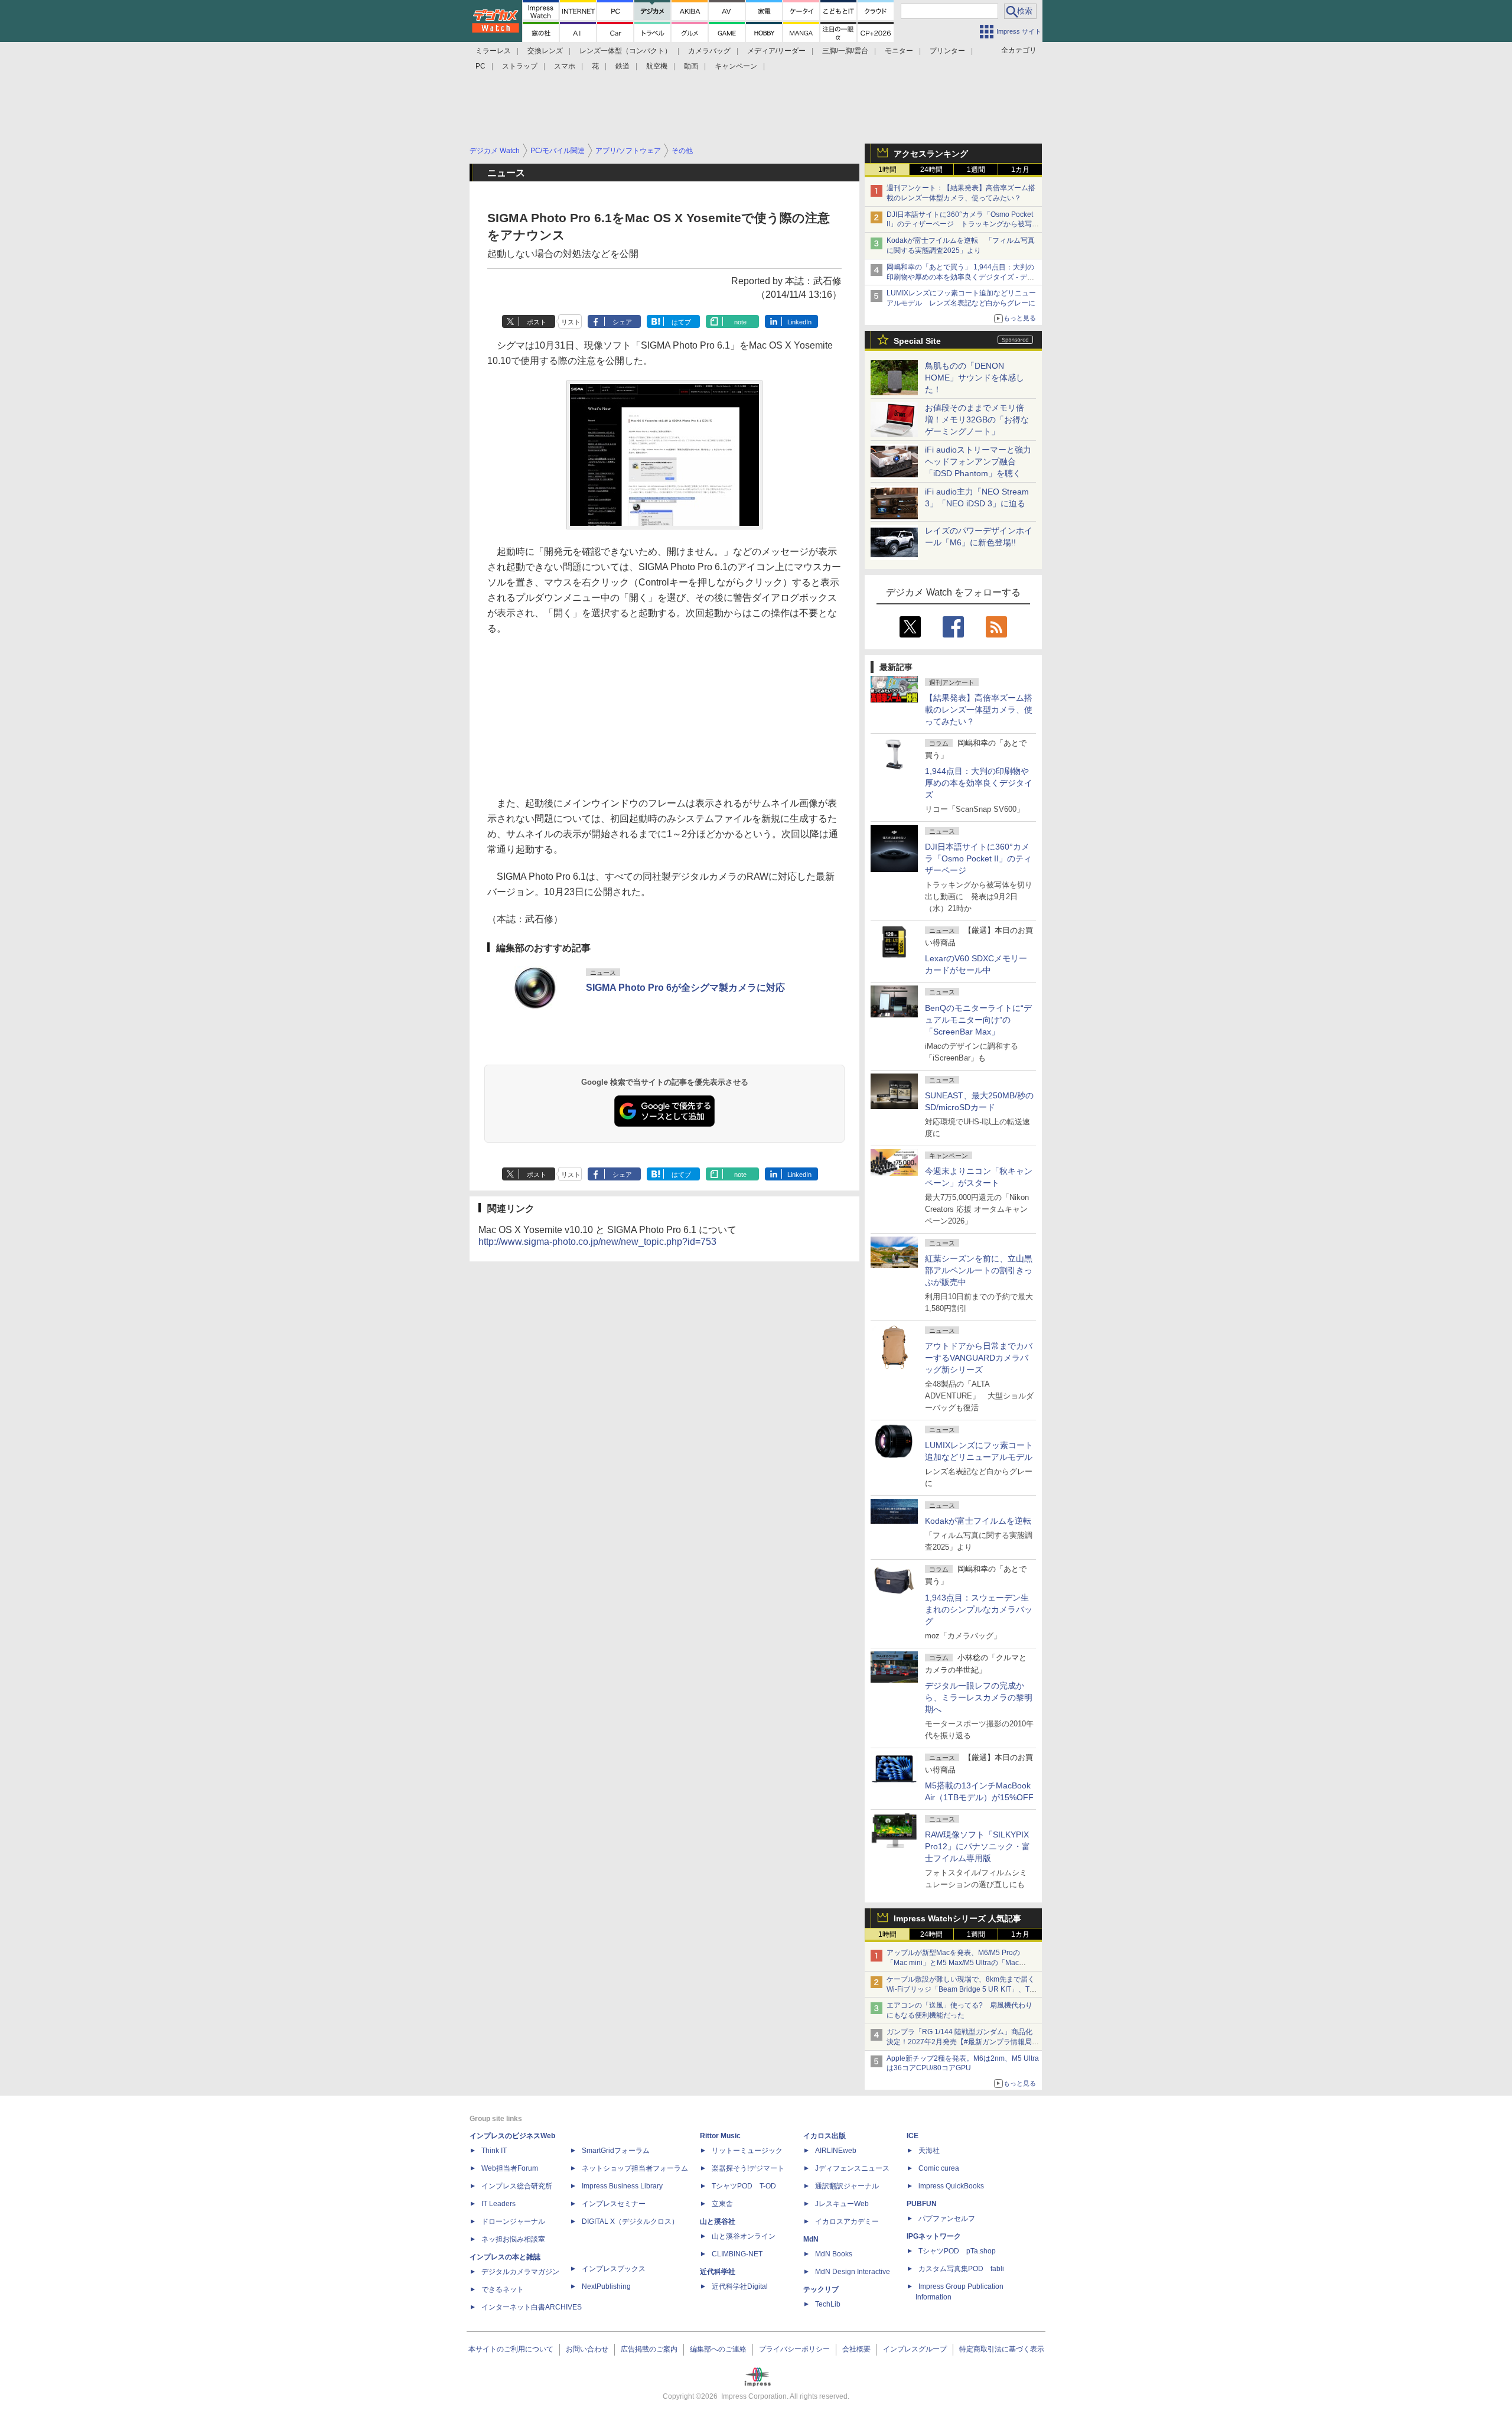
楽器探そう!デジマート (748, 2168)
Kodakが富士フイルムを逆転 (978, 1521)
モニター (899, 51)
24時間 (931, 170)
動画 (691, 66)
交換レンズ (545, 51)
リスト (571, 322)
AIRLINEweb (836, 2151)
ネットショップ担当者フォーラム (635, 2168)
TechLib (828, 2304)
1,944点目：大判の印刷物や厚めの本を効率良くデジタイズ (979, 783)
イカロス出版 (825, 2136)
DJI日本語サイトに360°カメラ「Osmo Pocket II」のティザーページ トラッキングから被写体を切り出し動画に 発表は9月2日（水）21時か (963, 225)
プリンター (947, 51)
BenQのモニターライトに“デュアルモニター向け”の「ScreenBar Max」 (978, 1020)
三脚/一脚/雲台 (845, 51)
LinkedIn (799, 322)
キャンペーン (736, 66)
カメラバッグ (709, 51)
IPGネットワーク (934, 2236)
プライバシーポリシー (794, 2349)
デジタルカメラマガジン (520, 2272)
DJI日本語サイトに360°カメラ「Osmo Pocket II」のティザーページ (978, 858)
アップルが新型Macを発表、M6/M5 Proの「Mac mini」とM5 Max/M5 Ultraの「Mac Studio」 (953, 1963)
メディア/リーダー (776, 51)
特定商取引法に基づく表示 (1002, 2349)
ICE (913, 2136)
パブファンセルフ (947, 2219)
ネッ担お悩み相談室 (513, 2239)
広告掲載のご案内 (649, 2349)
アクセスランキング (931, 154)
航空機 (657, 66)
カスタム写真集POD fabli (961, 2269)
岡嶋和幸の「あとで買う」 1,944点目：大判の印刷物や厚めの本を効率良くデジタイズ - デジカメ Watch (960, 277)
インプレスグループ (915, 2349)
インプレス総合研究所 (517, 2186)
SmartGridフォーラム (616, 2151)
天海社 (929, 2151)
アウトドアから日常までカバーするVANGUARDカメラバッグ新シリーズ (979, 1358)
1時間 (887, 170)
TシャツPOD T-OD (744, 2186)
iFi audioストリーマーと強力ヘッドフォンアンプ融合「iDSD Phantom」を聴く (978, 461)
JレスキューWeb (842, 2204)
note (740, 322)
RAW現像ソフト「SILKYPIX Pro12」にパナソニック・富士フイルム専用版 (977, 1846)
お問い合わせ (587, 2349)
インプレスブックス (614, 2269)
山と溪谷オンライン (744, 2236)
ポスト (537, 322)
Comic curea (939, 2168)
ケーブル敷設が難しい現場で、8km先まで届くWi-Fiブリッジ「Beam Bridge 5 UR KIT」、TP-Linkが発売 (962, 1989)
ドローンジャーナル (513, 2221)
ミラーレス (493, 51)
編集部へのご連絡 (718, 2349)
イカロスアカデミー (847, 2221)
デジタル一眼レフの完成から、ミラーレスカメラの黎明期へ (979, 1697)
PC (480, 66)
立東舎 (722, 2204)
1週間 (976, 170)
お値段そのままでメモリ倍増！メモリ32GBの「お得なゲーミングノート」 (977, 419)
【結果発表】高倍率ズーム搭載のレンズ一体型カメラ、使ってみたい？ (979, 710)
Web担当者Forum (510, 2168)
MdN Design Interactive (853, 2272)
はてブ (681, 322)
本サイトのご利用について (511, 2349)
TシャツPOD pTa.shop (957, 2251)
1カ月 (1020, 170)
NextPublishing (606, 2286)
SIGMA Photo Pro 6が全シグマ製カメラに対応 (685, 988)
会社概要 (856, 2349)
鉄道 (623, 66)
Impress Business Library (622, 2186)
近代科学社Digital (740, 2286)
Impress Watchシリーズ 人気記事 (957, 1918)
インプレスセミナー (614, 2204)
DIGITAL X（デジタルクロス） (630, 2221)
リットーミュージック (747, 2151)
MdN (811, 2239)
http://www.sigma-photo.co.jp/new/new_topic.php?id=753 (597, 1242)
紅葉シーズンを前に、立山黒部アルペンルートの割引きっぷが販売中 (979, 1270)
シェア (622, 322)
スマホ (565, 66)
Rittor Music (720, 2136)
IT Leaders (498, 2204)
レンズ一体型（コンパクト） (625, 51)
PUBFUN (922, 2204)
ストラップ (520, 66)
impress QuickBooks (951, 2186)
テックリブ (821, 2289)
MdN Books (834, 2254)
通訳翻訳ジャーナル (847, 2186)
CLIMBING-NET (737, 2254)
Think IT (494, 2151)
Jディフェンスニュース (852, 2168)
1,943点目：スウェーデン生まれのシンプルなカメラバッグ (979, 1609)
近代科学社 (718, 2272)
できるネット (503, 2289)
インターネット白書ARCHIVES (532, 2307)
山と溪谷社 (718, 2221)
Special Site (917, 341)
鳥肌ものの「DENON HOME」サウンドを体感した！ (975, 378)
